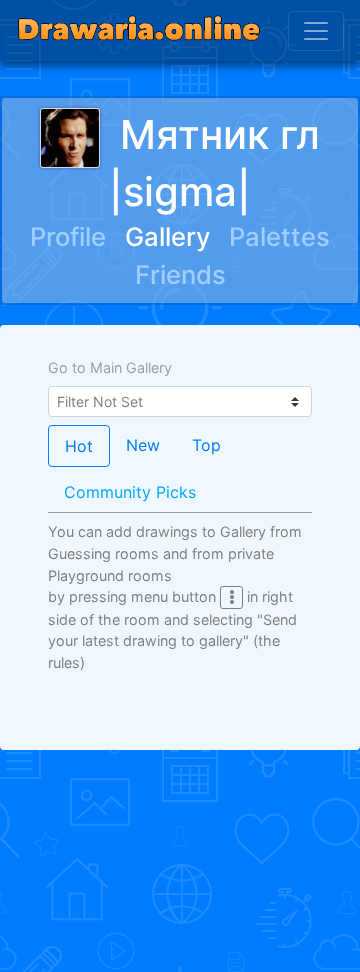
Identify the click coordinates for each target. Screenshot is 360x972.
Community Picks (130, 492)
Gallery (168, 236)
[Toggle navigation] (316, 31)
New (143, 445)
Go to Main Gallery (110, 367)
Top (206, 445)
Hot (79, 446)
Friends (180, 274)
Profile (68, 236)
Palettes (279, 236)
